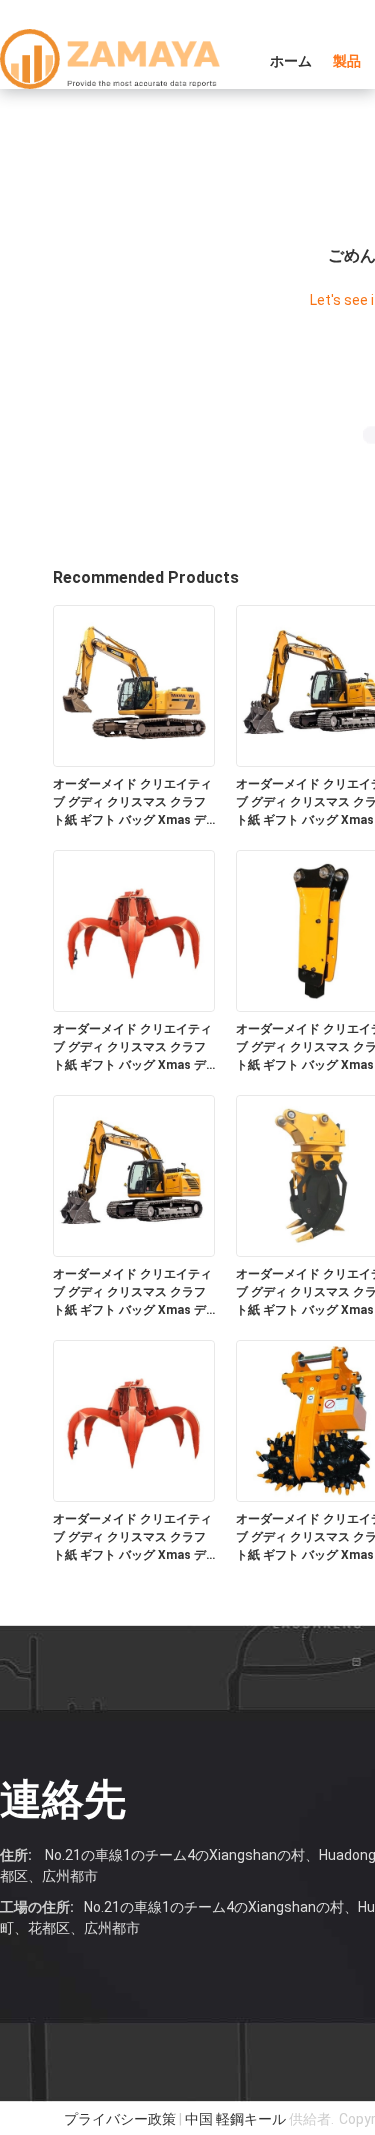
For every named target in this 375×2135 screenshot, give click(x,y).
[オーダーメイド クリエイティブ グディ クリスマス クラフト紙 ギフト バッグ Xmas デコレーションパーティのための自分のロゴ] (134, 685)
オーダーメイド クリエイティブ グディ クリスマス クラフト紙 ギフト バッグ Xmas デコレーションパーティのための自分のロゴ (132, 803)
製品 (347, 61)
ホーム (291, 61)
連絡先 (63, 1799)
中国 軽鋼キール (235, 2119)
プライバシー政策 (120, 2119)
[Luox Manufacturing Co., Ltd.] (110, 59)
